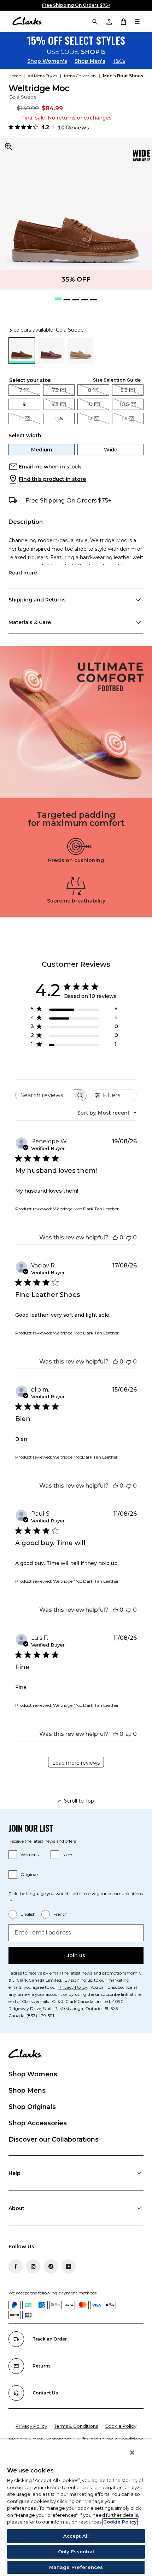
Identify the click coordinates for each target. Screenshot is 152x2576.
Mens (68, 1855)
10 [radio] (90, 404)
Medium (42, 450)
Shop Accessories (38, 2123)
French (60, 1914)
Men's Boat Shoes (123, 76)
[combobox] (107, 1113)
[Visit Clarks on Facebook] (16, 2266)
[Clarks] (27, 21)
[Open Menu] (137, 21)
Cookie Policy (121, 2426)
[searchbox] (45, 1095)
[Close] (132, 2453)
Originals (30, 1874)
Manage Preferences (76, 2567)
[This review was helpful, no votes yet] (115, 1237)
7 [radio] (21, 390)
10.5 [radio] (124, 404)
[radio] (51, 362)
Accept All (76, 2536)
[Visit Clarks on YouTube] (69, 2266)
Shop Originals (32, 2107)
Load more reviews (76, 1763)
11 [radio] (21, 418)
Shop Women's (47, 61)
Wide (111, 450)
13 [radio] (124, 418)
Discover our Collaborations (54, 2139)
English (28, 1914)
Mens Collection (80, 76)
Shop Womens (33, 2074)
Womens (30, 1855)
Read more (23, 573)
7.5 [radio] (55, 390)
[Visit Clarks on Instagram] (33, 2266)
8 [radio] (90, 390)
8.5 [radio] (124, 390)
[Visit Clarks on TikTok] (51, 2266)
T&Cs (119, 61)
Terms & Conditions (76, 2426)
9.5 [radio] (55, 404)
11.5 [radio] (59, 418)
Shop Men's (90, 61)
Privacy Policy (73, 1987)
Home (15, 76)
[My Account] (109, 21)
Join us (76, 1955)
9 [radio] (24, 404)
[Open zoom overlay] (8, 146)
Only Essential (76, 2552)
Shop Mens (27, 2091)
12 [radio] (90, 418)
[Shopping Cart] (123, 21)
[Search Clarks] (95, 21)
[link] (141, 156)
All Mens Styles (42, 76)
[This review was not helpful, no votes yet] (129, 1237)
